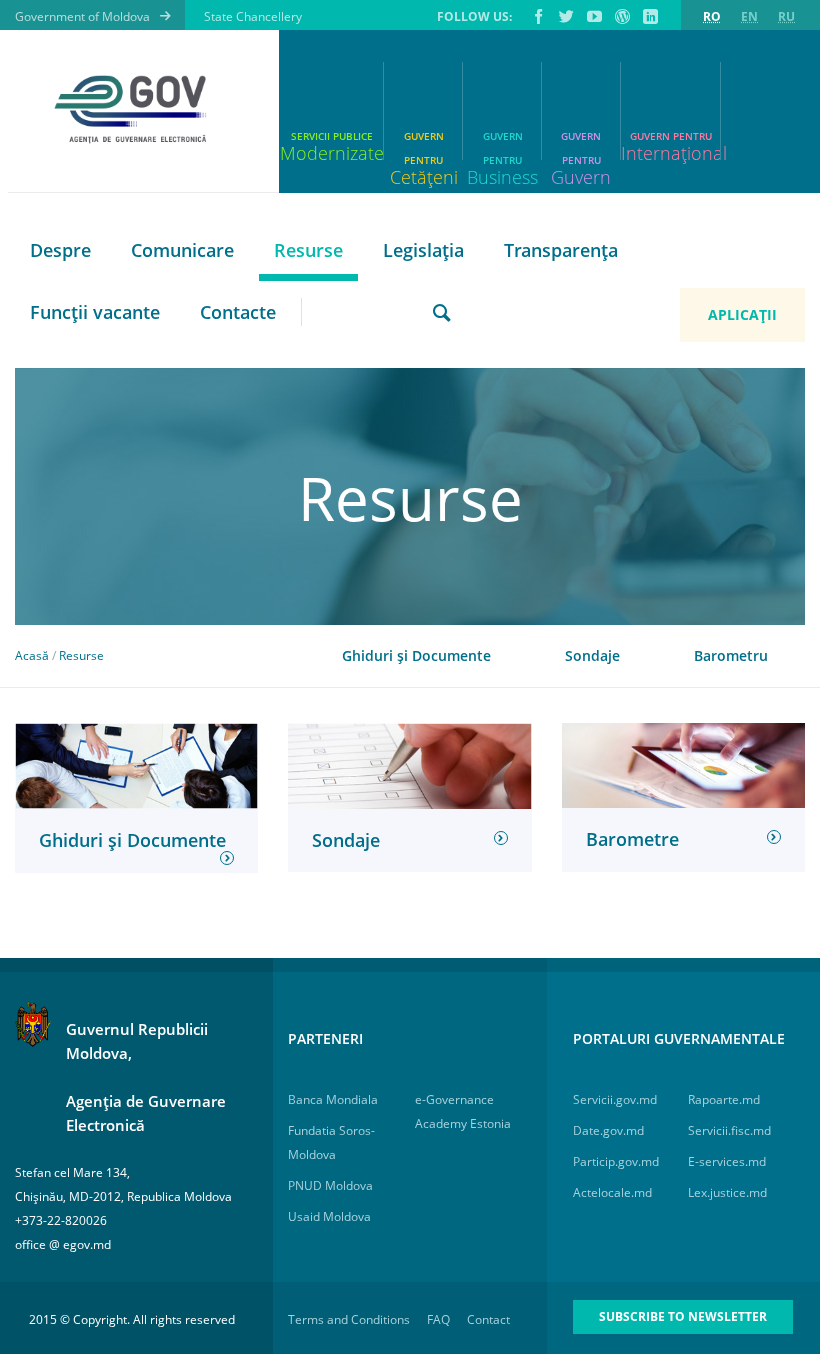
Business (502, 168)
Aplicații (742, 314)
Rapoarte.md (724, 1099)
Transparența (561, 250)
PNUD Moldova (330, 1185)
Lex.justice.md (727, 1192)
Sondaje (592, 655)
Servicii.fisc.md (729, 1130)
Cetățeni (424, 168)
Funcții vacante (95, 312)
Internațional (671, 153)
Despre (60, 250)
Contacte (238, 312)
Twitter (565, 16)
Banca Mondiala (333, 1099)
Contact (488, 1319)
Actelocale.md (612, 1192)
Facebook (537, 16)
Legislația (423, 250)
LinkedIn (649, 16)
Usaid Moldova (329, 1216)
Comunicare (182, 250)
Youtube (593, 16)
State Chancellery (253, 16)
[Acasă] (136, 109)
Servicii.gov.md (615, 1099)
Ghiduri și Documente (416, 655)
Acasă (32, 655)
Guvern (581, 168)
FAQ (438, 1319)
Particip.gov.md (616, 1161)
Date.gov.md (608, 1130)
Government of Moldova (82, 16)
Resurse (308, 250)
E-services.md (727, 1161)
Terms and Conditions (349, 1319)
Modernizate (332, 153)
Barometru (731, 655)
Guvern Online (621, 16)
